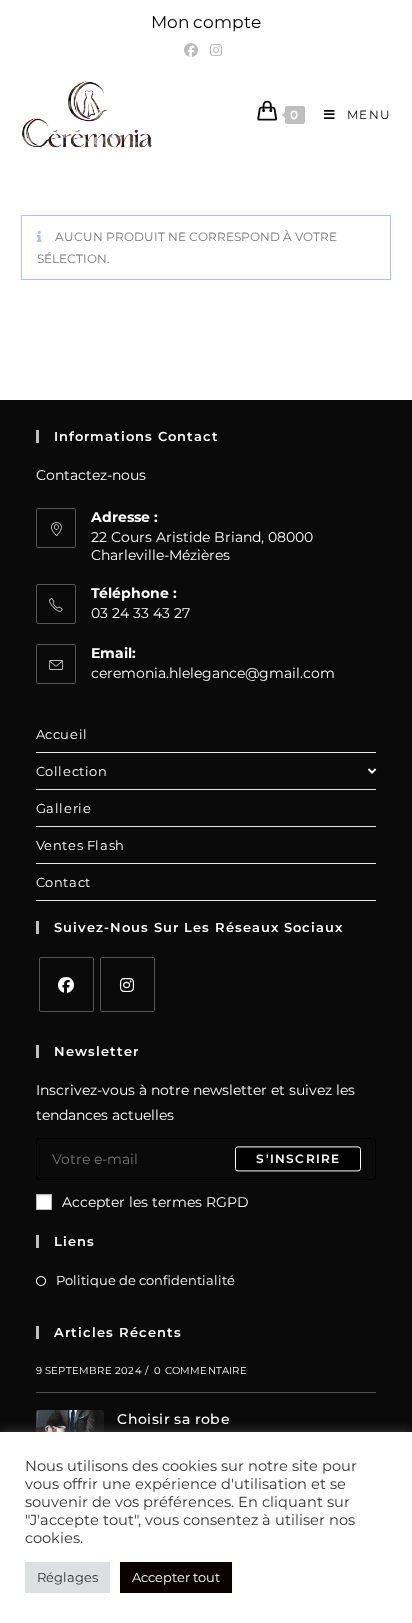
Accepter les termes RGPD (155, 1202)
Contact (63, 882)
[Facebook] (66, 984)
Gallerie (64, 808)
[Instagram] (127, 984)
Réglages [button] (67, 1577)
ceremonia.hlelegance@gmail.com (213, 673)
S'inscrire (298, 1158)
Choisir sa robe (173, 1419)
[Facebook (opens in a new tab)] (194, 50)
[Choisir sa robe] (70, 1427)
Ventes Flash (80, 845)
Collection (72, 771)
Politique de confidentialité (145, 1280)
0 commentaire (200, 1370)
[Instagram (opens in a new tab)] (216, 50)
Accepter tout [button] (176, 1577)
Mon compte (206, 22)
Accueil (62, 734)
